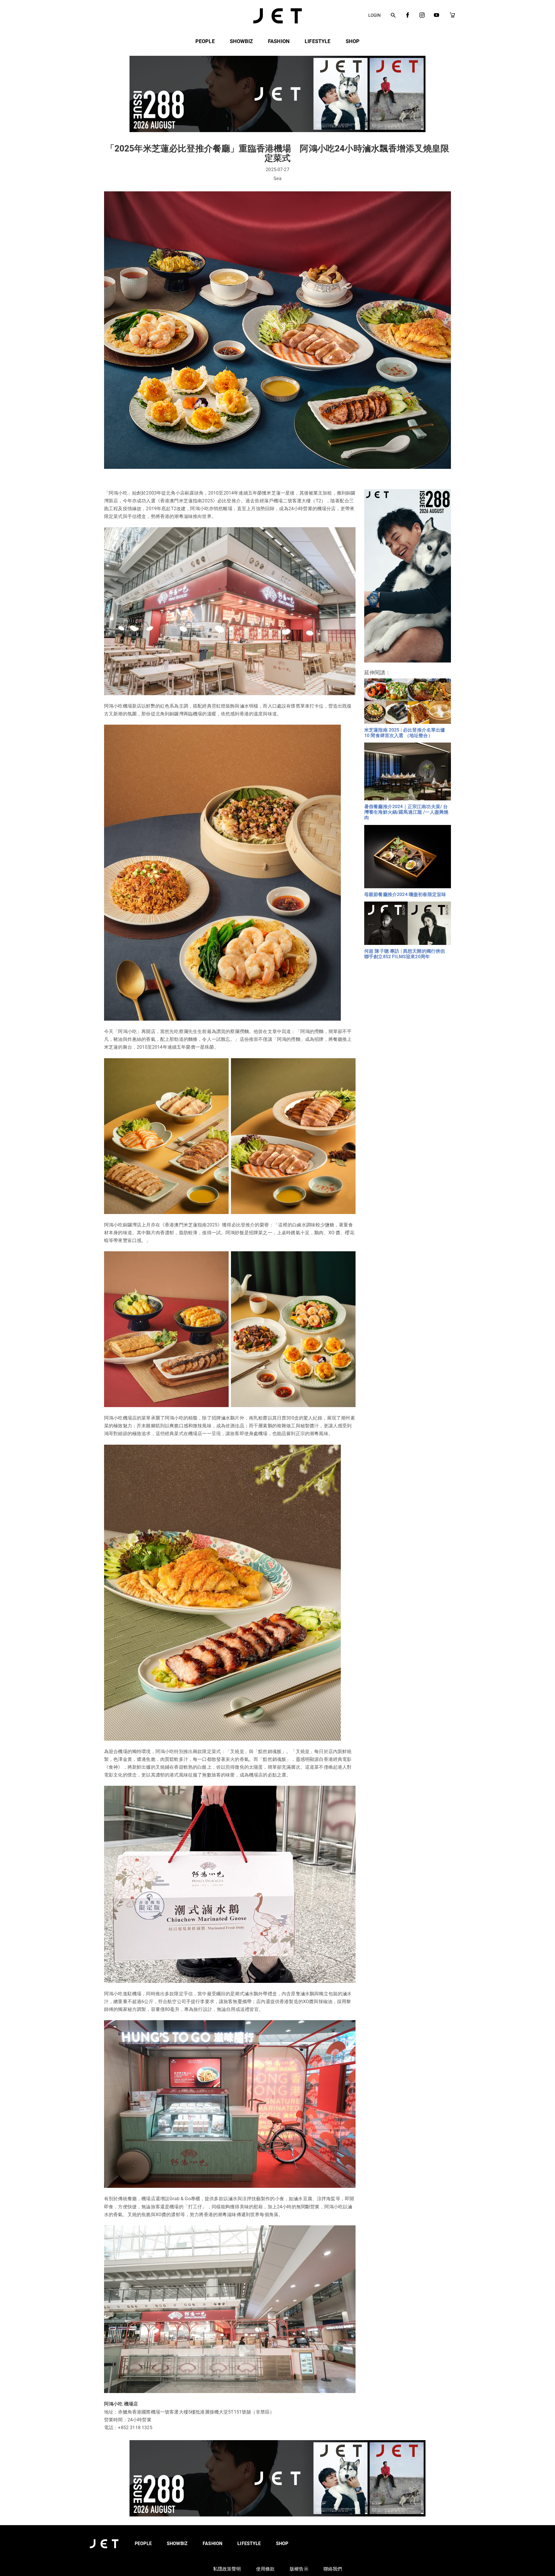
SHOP (353, 41)
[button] (393, 16)
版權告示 (299, 2569)
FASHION (279, 41)
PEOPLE (205, 41)
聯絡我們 (333, 2569)
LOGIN (374, 15)
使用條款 (266, 2569)
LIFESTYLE (318, 41)
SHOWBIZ (241, 41)
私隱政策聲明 (227, 2569)
